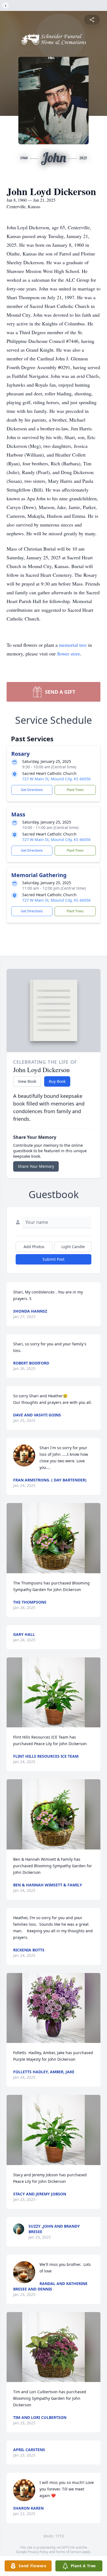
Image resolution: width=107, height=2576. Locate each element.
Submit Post (54, 1259)
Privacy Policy (38, 2552)
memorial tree (73, 645)
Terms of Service (68, 2552)
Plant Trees (75, 790)
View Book (27, 1081)
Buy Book (57, 1081)
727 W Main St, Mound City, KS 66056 (56, 779)
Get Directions (32, 790)
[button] (54, 1538)
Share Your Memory (36, 1166)
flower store (69, 654)
